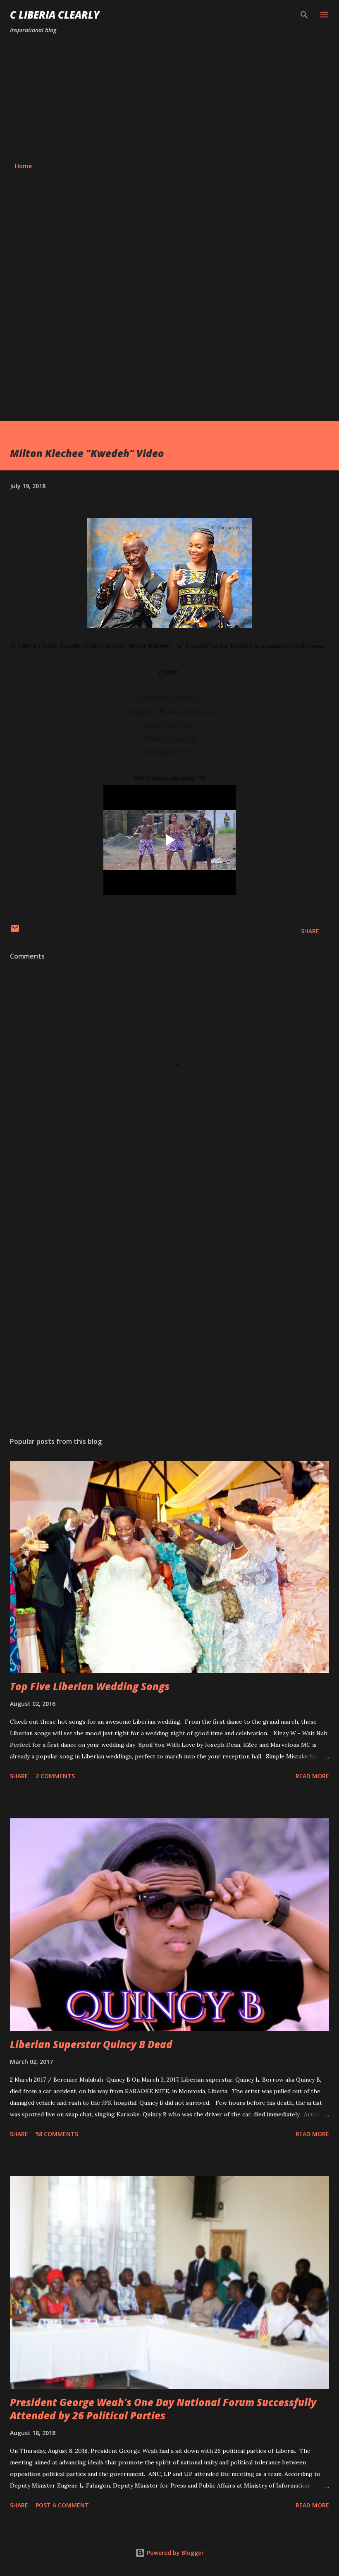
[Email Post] (15, 931)
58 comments (57, 2134)
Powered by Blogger (174, 2553)
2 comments (55, 1776)
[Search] (304, 15)
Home (23, 166)
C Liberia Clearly (55, 15)
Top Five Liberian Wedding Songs (90, 1686)
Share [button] (310, 931)
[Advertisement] (169, 98)
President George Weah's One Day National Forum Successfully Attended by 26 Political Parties (163, 2409)
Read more (312, 1776)
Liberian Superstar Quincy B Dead (91, 2044)
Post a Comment (62, 2505)
